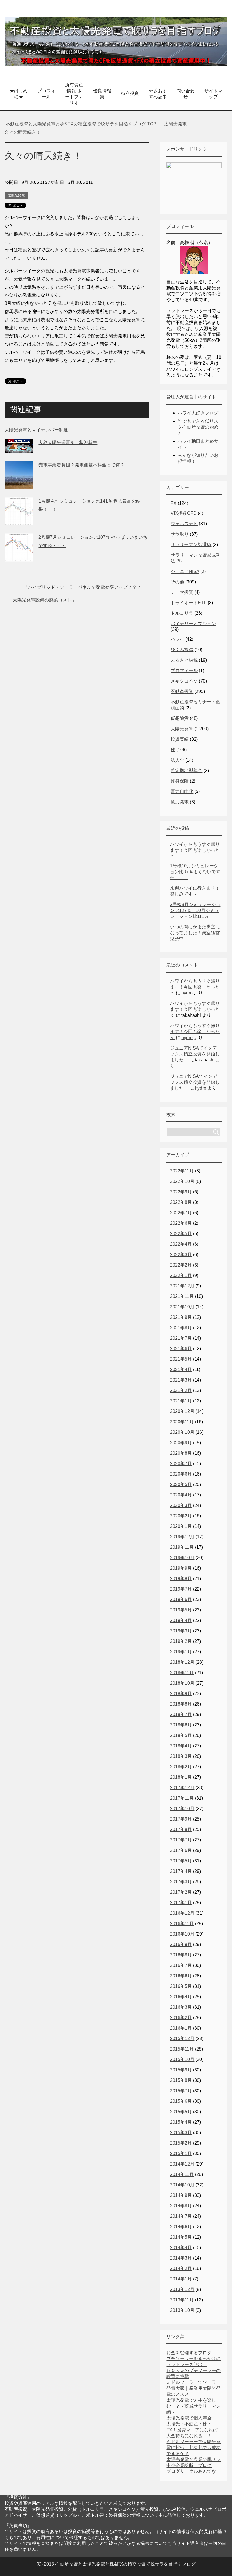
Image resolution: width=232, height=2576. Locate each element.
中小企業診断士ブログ (189, 2465)
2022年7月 (181, 1213)
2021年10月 (182, 1307)
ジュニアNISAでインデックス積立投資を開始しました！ (195, 1054)
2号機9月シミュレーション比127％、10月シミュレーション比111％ (195, 910)
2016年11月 (182, 1924)
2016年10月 (182, 1934)
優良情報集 (102, 94)
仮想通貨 (180, 718)
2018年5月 (181, 1735)
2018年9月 (181, 1694)
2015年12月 (182, 2039)
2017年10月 (182, 1809)
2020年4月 (181, 1495)
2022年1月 (181, 1275)
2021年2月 (181, 1390)
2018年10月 (182, 1683)
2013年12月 (182, 2289)
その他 (177, 582)
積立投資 (130, 93)
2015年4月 (181, 2122)
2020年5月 (181, 1484)
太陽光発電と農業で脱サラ (194, 2459)
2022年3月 (181, 1255)
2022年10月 (182, 1181)
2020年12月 (182, 1411)
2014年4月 (181, 2248)
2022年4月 (181, 1244)
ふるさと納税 (184, 660)
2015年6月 (181, 2101)
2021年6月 (181, 1349)
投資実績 (180, 739)
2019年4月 (181, 1620)
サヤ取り (180, 534)
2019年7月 (181, 1589)
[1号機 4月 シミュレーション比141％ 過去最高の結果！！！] (19, 521)
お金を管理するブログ (189, 2353)
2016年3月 (181, 2007)
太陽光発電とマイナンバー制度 (36, 430)
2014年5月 (181, 2237)
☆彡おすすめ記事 (158, 94)
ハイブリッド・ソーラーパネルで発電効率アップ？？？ (85, 587)
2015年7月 (181, 2091)
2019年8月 (181, 1579)
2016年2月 (181, 2018)
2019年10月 (182, 1558)
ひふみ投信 (182, 650)
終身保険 (180, 781)
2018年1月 (181, 1777)
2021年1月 (181, 1401)
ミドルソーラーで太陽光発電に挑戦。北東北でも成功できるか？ (194, 2448)
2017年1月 (181, 1903)
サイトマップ (213, 94)
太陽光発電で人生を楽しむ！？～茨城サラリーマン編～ (194, 2406)
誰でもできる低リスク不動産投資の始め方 (198, 427)
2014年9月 (181, 2195)
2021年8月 (181, 1328)
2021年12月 (182, 1286)
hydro (187, 993)
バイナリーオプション (193, 624)
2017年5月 (181, 1861)
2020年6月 (181, 1474)
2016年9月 (181, 1944)
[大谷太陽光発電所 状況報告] (19, 449)
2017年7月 (181, 1840)
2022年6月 (181, 1223)
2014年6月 (181, 2227)
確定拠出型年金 (186, 771)
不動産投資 (182, 691)
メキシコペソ (184, 681)
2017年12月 (182, 1788)
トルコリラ (182, 613)
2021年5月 (181, 1359)
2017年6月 (181, 1850)
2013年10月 (182, 2310)
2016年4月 (181, 1997)
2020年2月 (181, 1516)
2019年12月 (182, 1537)
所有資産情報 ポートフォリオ (74, 94)
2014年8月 (181, 2206)
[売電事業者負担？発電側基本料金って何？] (19, 485)
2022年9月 (181, 1192)
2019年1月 (181, 1652)
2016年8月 (181, 1955)
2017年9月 (181, 1819)
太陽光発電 (16, 195)
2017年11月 (182, 1798)
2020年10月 (182, 1432)
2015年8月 (181, 2080)
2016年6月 (181, 1976)
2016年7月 (181, 1965)
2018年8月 (181, 1704)
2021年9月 (181, 1317)
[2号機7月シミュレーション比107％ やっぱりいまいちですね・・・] (19, 557)
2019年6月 (181, 1599)
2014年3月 (181, 2258)
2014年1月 (181, 2279)
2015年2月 (181, 2143)
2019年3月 (181, 1631)
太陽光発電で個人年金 (189, 2418)
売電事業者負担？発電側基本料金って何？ (81, 465)
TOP (81, 124)
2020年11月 (182, 1422)
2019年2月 (181, 1641)
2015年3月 (181, 2133)
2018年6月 (181, 1725)
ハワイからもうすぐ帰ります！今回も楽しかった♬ (195, 850)
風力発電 (180, 802)
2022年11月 (182, 1171)
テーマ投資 (182, 592)
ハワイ (177, 639)
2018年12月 (182, 1662)
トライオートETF (189, 603)
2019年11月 (182, 1547)
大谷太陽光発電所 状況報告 (68, 443)
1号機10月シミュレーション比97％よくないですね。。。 (195, 872)
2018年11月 (182, 1673)
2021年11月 (182, 1296)
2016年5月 (181, 1986)
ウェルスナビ (184, 524)
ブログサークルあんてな (191, 2471)
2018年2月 (181, 1767)
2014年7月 (181, 2216)
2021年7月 (181, 1338)
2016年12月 (182, 1913)
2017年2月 (181, 1892)
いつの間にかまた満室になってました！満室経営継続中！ (195, 933)
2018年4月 (181, 1746)
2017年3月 (181, 1882)
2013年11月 (182, 2300)
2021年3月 (181, 1380)
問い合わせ (186, 94)
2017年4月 (181, 1871)
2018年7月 (181, 1714)
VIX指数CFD (184, 513)
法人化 (177, 760)
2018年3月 (181, 1756)
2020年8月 (181, 1453)
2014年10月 (182, 2185)
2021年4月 (181, 1370)
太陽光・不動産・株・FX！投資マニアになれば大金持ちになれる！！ (192, 2430)
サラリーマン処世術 (191, 545)
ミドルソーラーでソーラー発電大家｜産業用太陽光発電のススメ (194, 2388)
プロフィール (46, 94)
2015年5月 (181, 2112)
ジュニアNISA (185, 571)
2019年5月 (181, 1610)
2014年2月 (181, 2268)
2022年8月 (181, 1202)
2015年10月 (182, 2059)
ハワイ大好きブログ (198, 413)
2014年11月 (182, 2174)
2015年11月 (182, 2049)
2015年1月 (181, 2153)
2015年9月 (181, 2070)
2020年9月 (181, 1443)
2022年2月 (181, 1265)
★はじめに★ (19, 94)
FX (174, 503)
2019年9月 (181, 1568)
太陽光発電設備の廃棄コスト (42, 600)
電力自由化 (182, 791)
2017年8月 (181, 1829)
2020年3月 (181, 1505)
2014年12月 (182, 2164)
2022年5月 (181, 1234)
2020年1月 (181, 1526)
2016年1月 (181, 2028)
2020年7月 (181, 1464)
